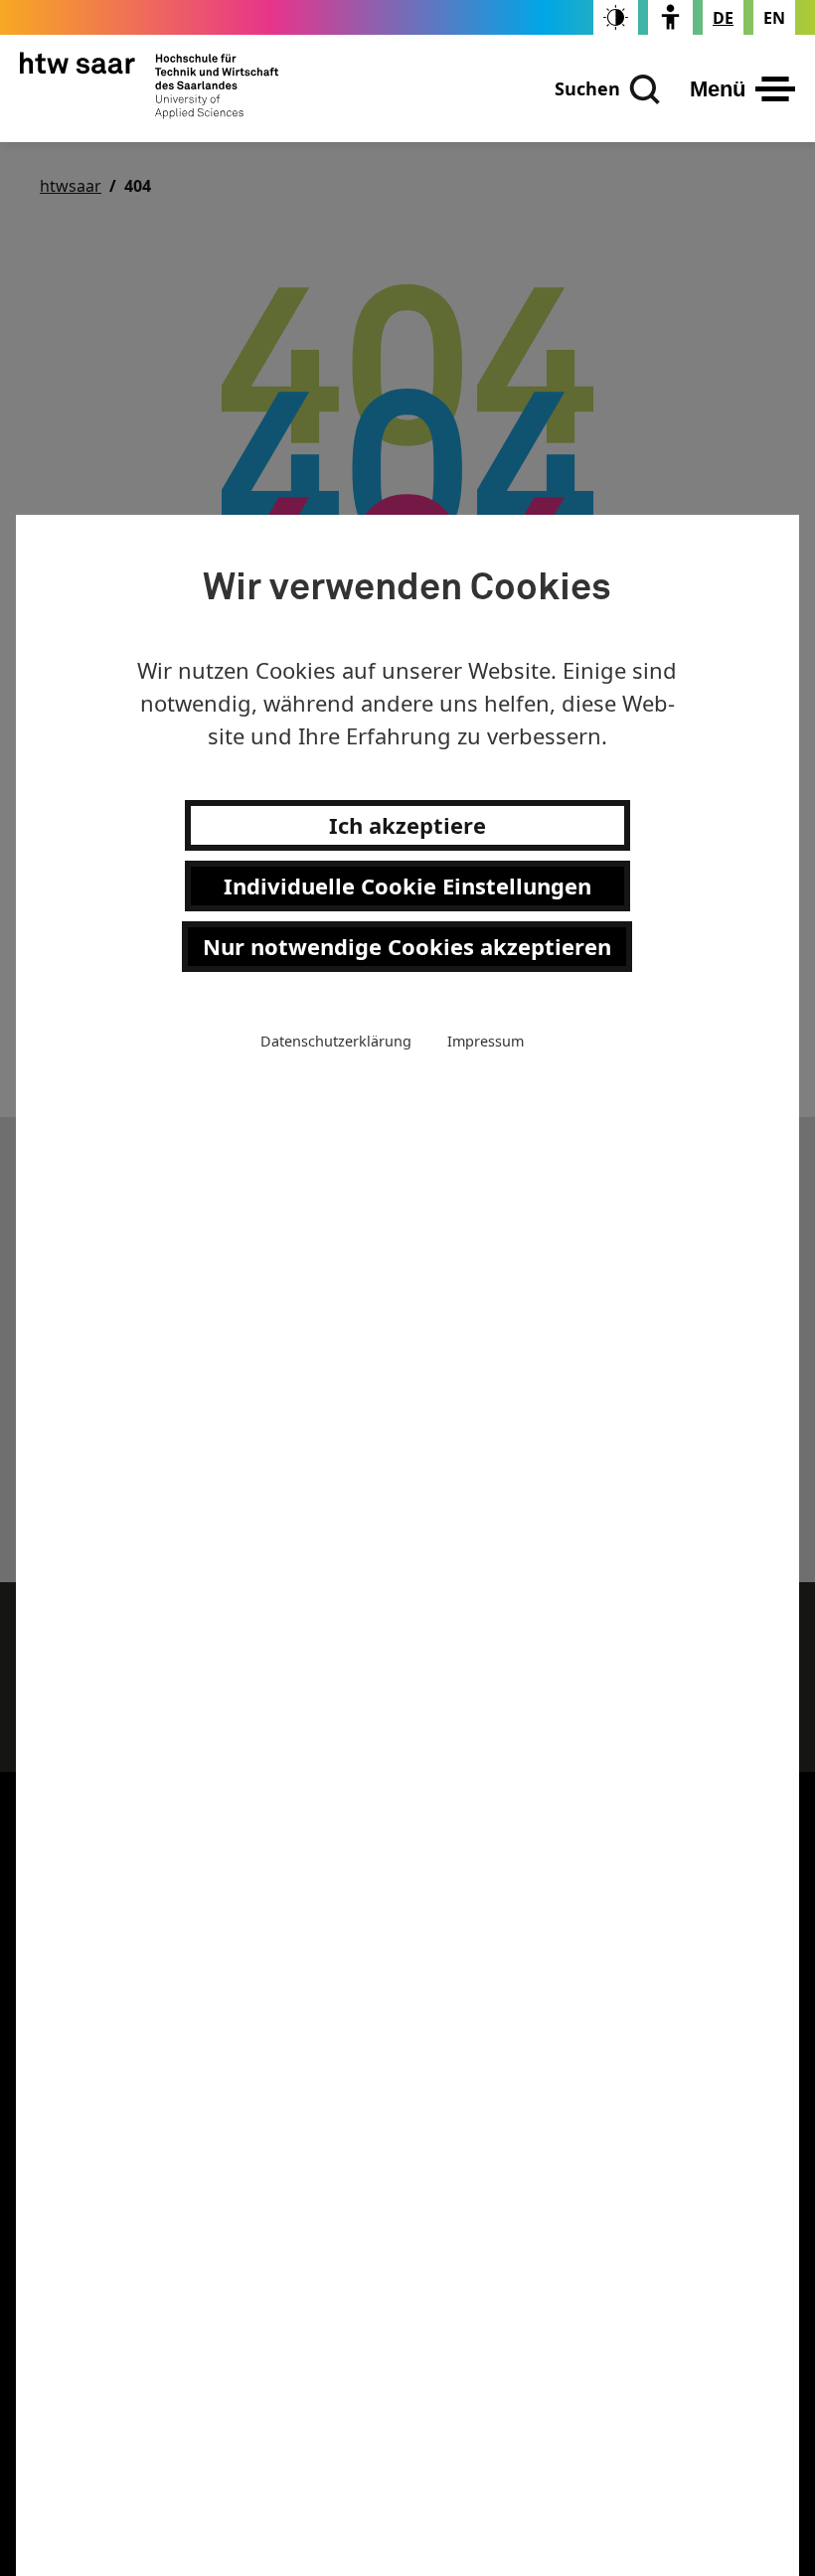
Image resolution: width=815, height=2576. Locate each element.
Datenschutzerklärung (336, 1041)
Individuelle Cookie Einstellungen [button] (407, 885)
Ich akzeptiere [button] (407, 825)
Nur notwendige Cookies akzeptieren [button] (407, 946)
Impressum (486, 1041)
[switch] (616, 17)
